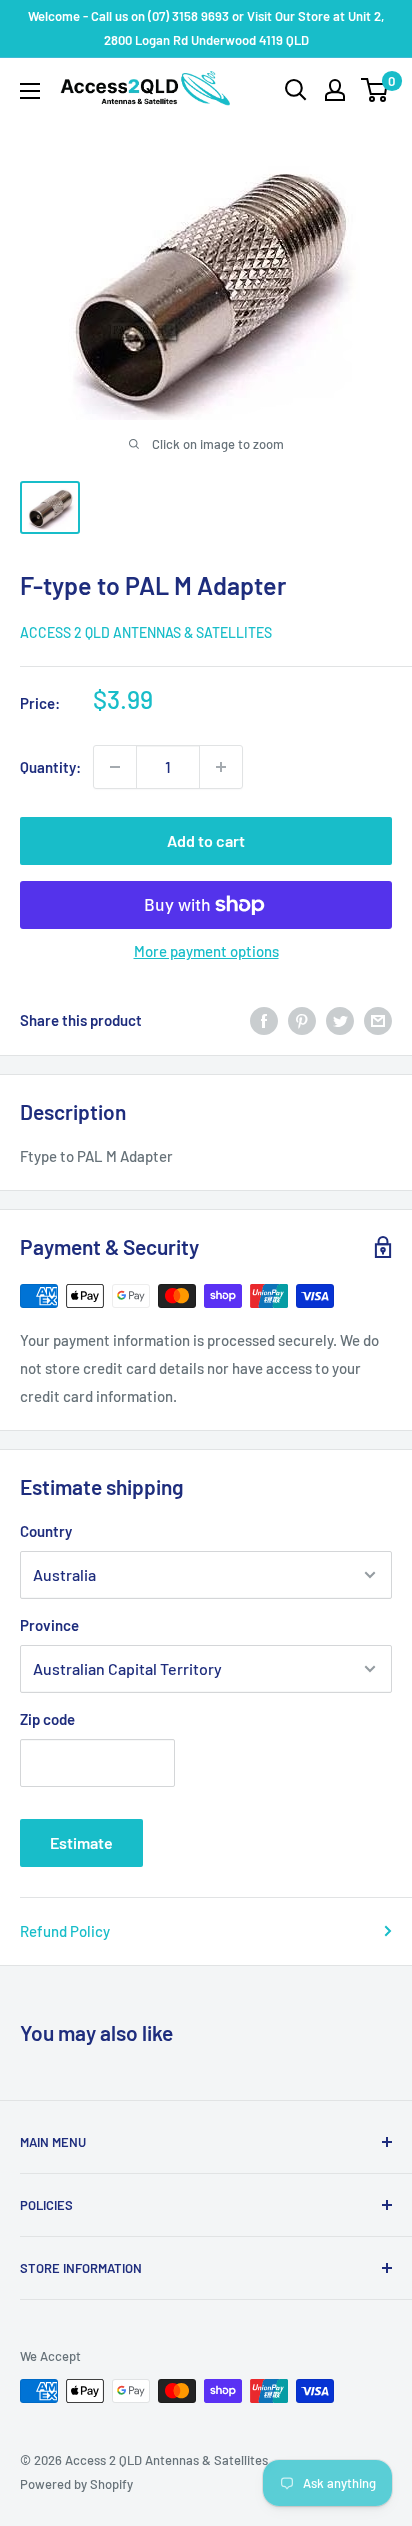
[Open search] (296, 90)
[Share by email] (378, 1020)
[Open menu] (30, 91)
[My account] (335, 90)
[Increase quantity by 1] (221, 767)
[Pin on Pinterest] (302, 1020)
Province (49, 1625)
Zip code (47, 1719)
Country (46, 1531)
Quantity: (50, 767)
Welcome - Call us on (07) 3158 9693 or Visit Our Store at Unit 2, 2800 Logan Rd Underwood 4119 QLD (206, 28)
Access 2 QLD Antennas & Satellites (146, 632)
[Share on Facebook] (264, 1020)
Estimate (81, 1842)
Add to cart (206, 840)
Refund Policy (65, 1931)
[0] (375, 90)
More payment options (206, 951)
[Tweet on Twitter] (340, 1020)
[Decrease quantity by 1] (115, 767)
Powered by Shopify (76, 2484)
